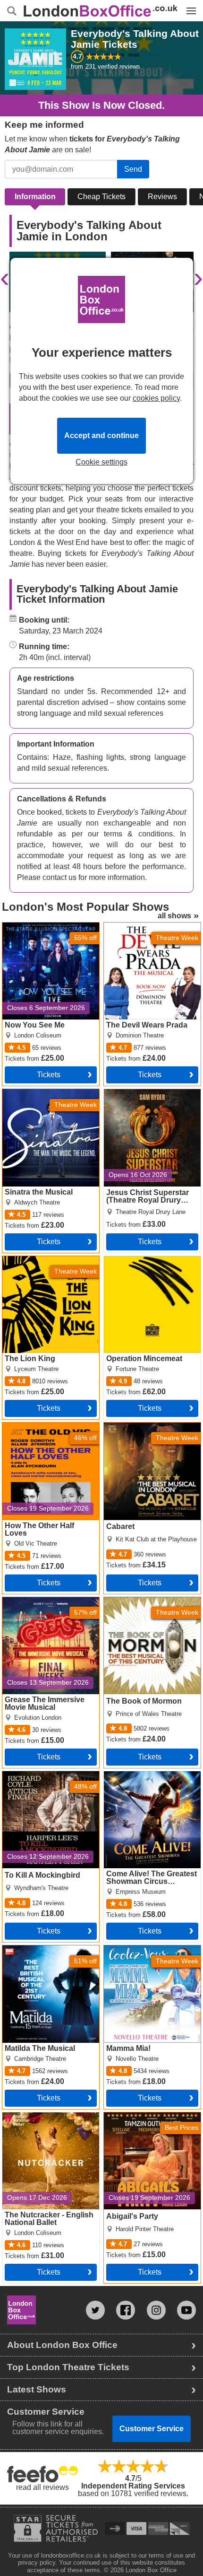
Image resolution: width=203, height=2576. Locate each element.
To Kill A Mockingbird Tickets (50, 1775)
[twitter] (95, 2310)
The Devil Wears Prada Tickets (143, 930)
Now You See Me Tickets (44, 926)
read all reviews (42, 2487)
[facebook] (126, 2310)
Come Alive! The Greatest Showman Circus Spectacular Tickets (147, 1783)
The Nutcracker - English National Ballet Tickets (44, 2120)
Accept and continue (101, 435)
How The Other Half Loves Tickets (47, 1430)
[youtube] (186, 2310)
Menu (189, 4)
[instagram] (156, 2310)
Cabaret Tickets (130, 1426)
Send (133, 169)
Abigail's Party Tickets (141, 2116)
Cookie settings (101, 462)
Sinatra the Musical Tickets (47, 1093)
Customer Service (152, 2429)
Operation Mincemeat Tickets (140, 1264)
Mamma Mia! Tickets (138, 1949)
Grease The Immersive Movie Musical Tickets (40, 1605)
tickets (49, 1075)
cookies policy (156, 398)
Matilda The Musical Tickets (49, 1949)
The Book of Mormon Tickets (152, 1601)
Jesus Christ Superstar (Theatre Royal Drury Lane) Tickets (150, 1100)
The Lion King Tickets (39, 1260)
